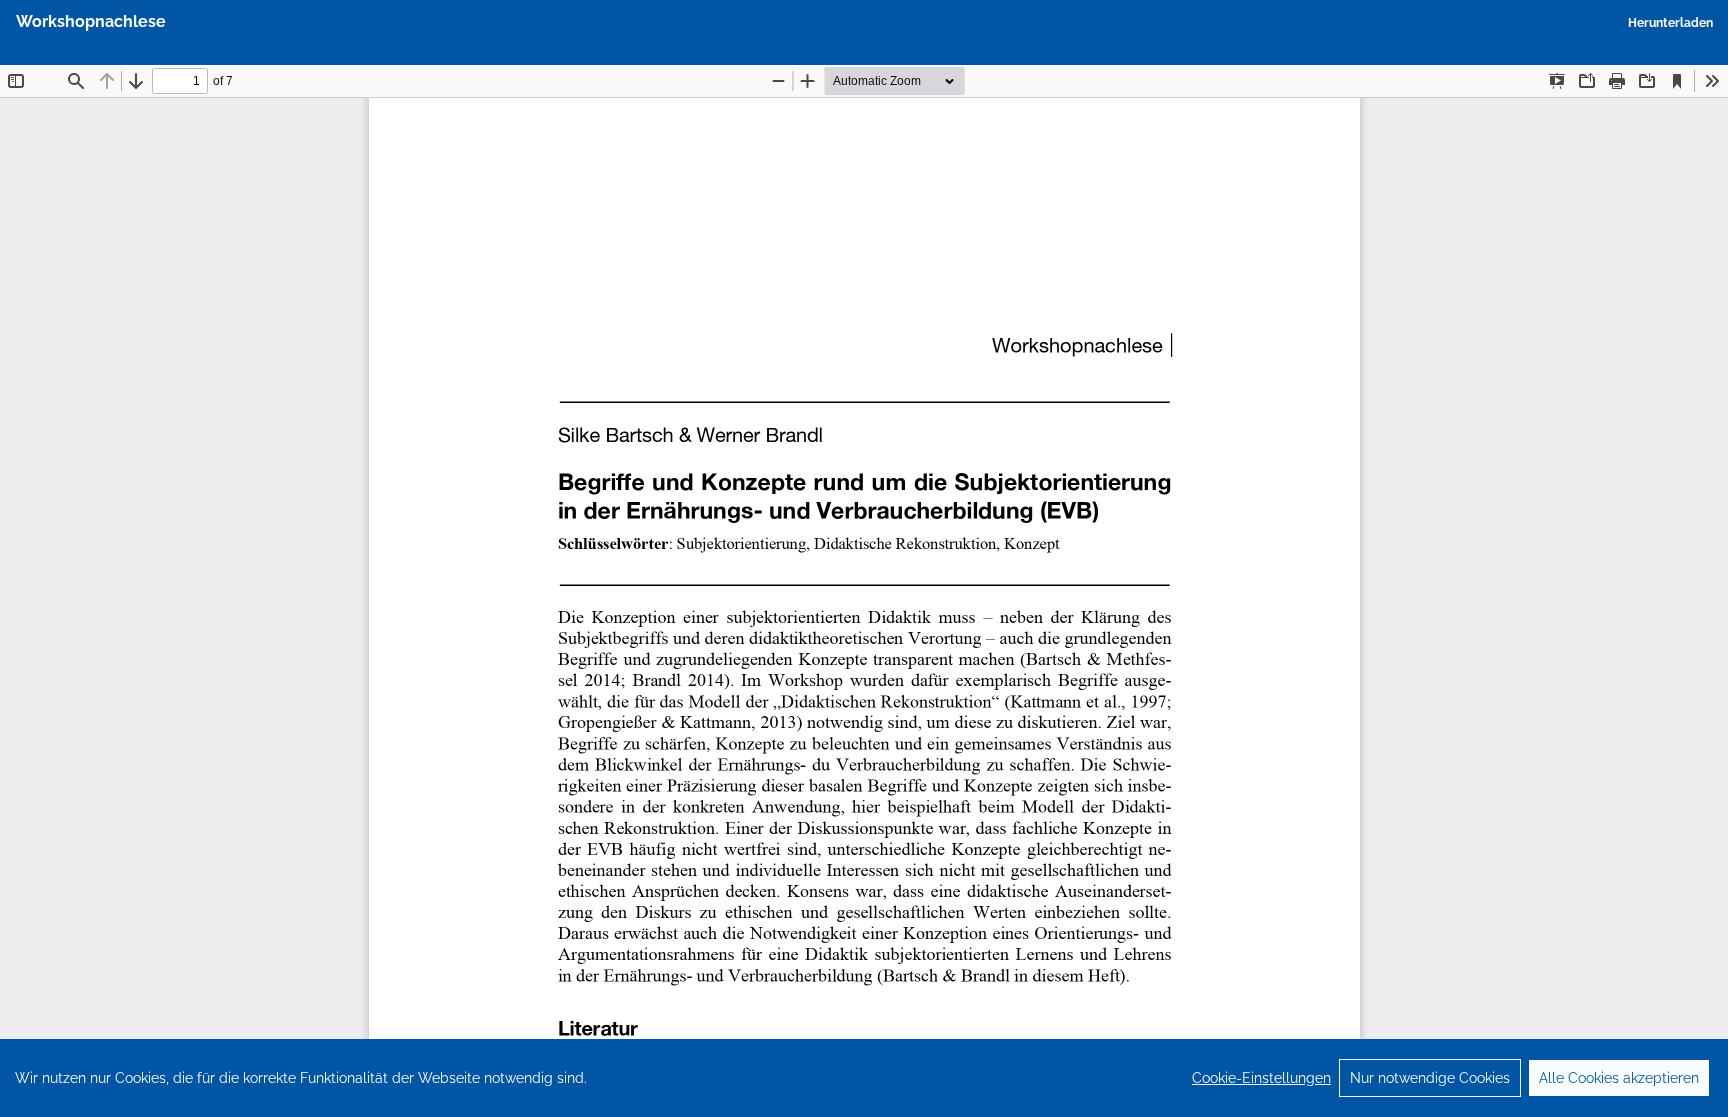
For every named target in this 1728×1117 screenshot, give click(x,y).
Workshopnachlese (91, 21)
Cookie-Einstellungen (1261, 1078)
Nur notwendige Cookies (1430, 1078)
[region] (864, 1078)
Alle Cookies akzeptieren (1619, 1078)
